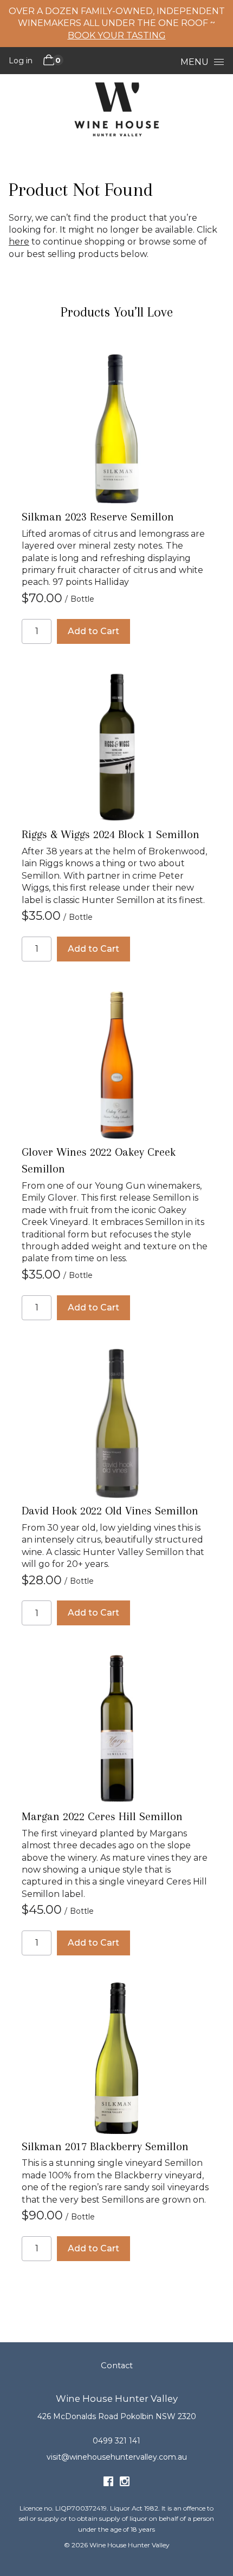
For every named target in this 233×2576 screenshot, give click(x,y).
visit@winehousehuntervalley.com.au (117, 2457)
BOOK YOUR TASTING (117, 35)
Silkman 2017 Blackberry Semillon (105, 2146)
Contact (117, 2366)
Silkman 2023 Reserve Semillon (98, 517)
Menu (195, 62)
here (19, 242)
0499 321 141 (116, 2441)
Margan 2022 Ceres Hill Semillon (102, 1816)
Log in (21, 61)
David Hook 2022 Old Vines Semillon (110, 1511)
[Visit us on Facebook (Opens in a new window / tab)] (108, 2483)
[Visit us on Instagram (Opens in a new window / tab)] (125, 2483)
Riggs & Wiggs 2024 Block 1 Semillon (111, 834)
